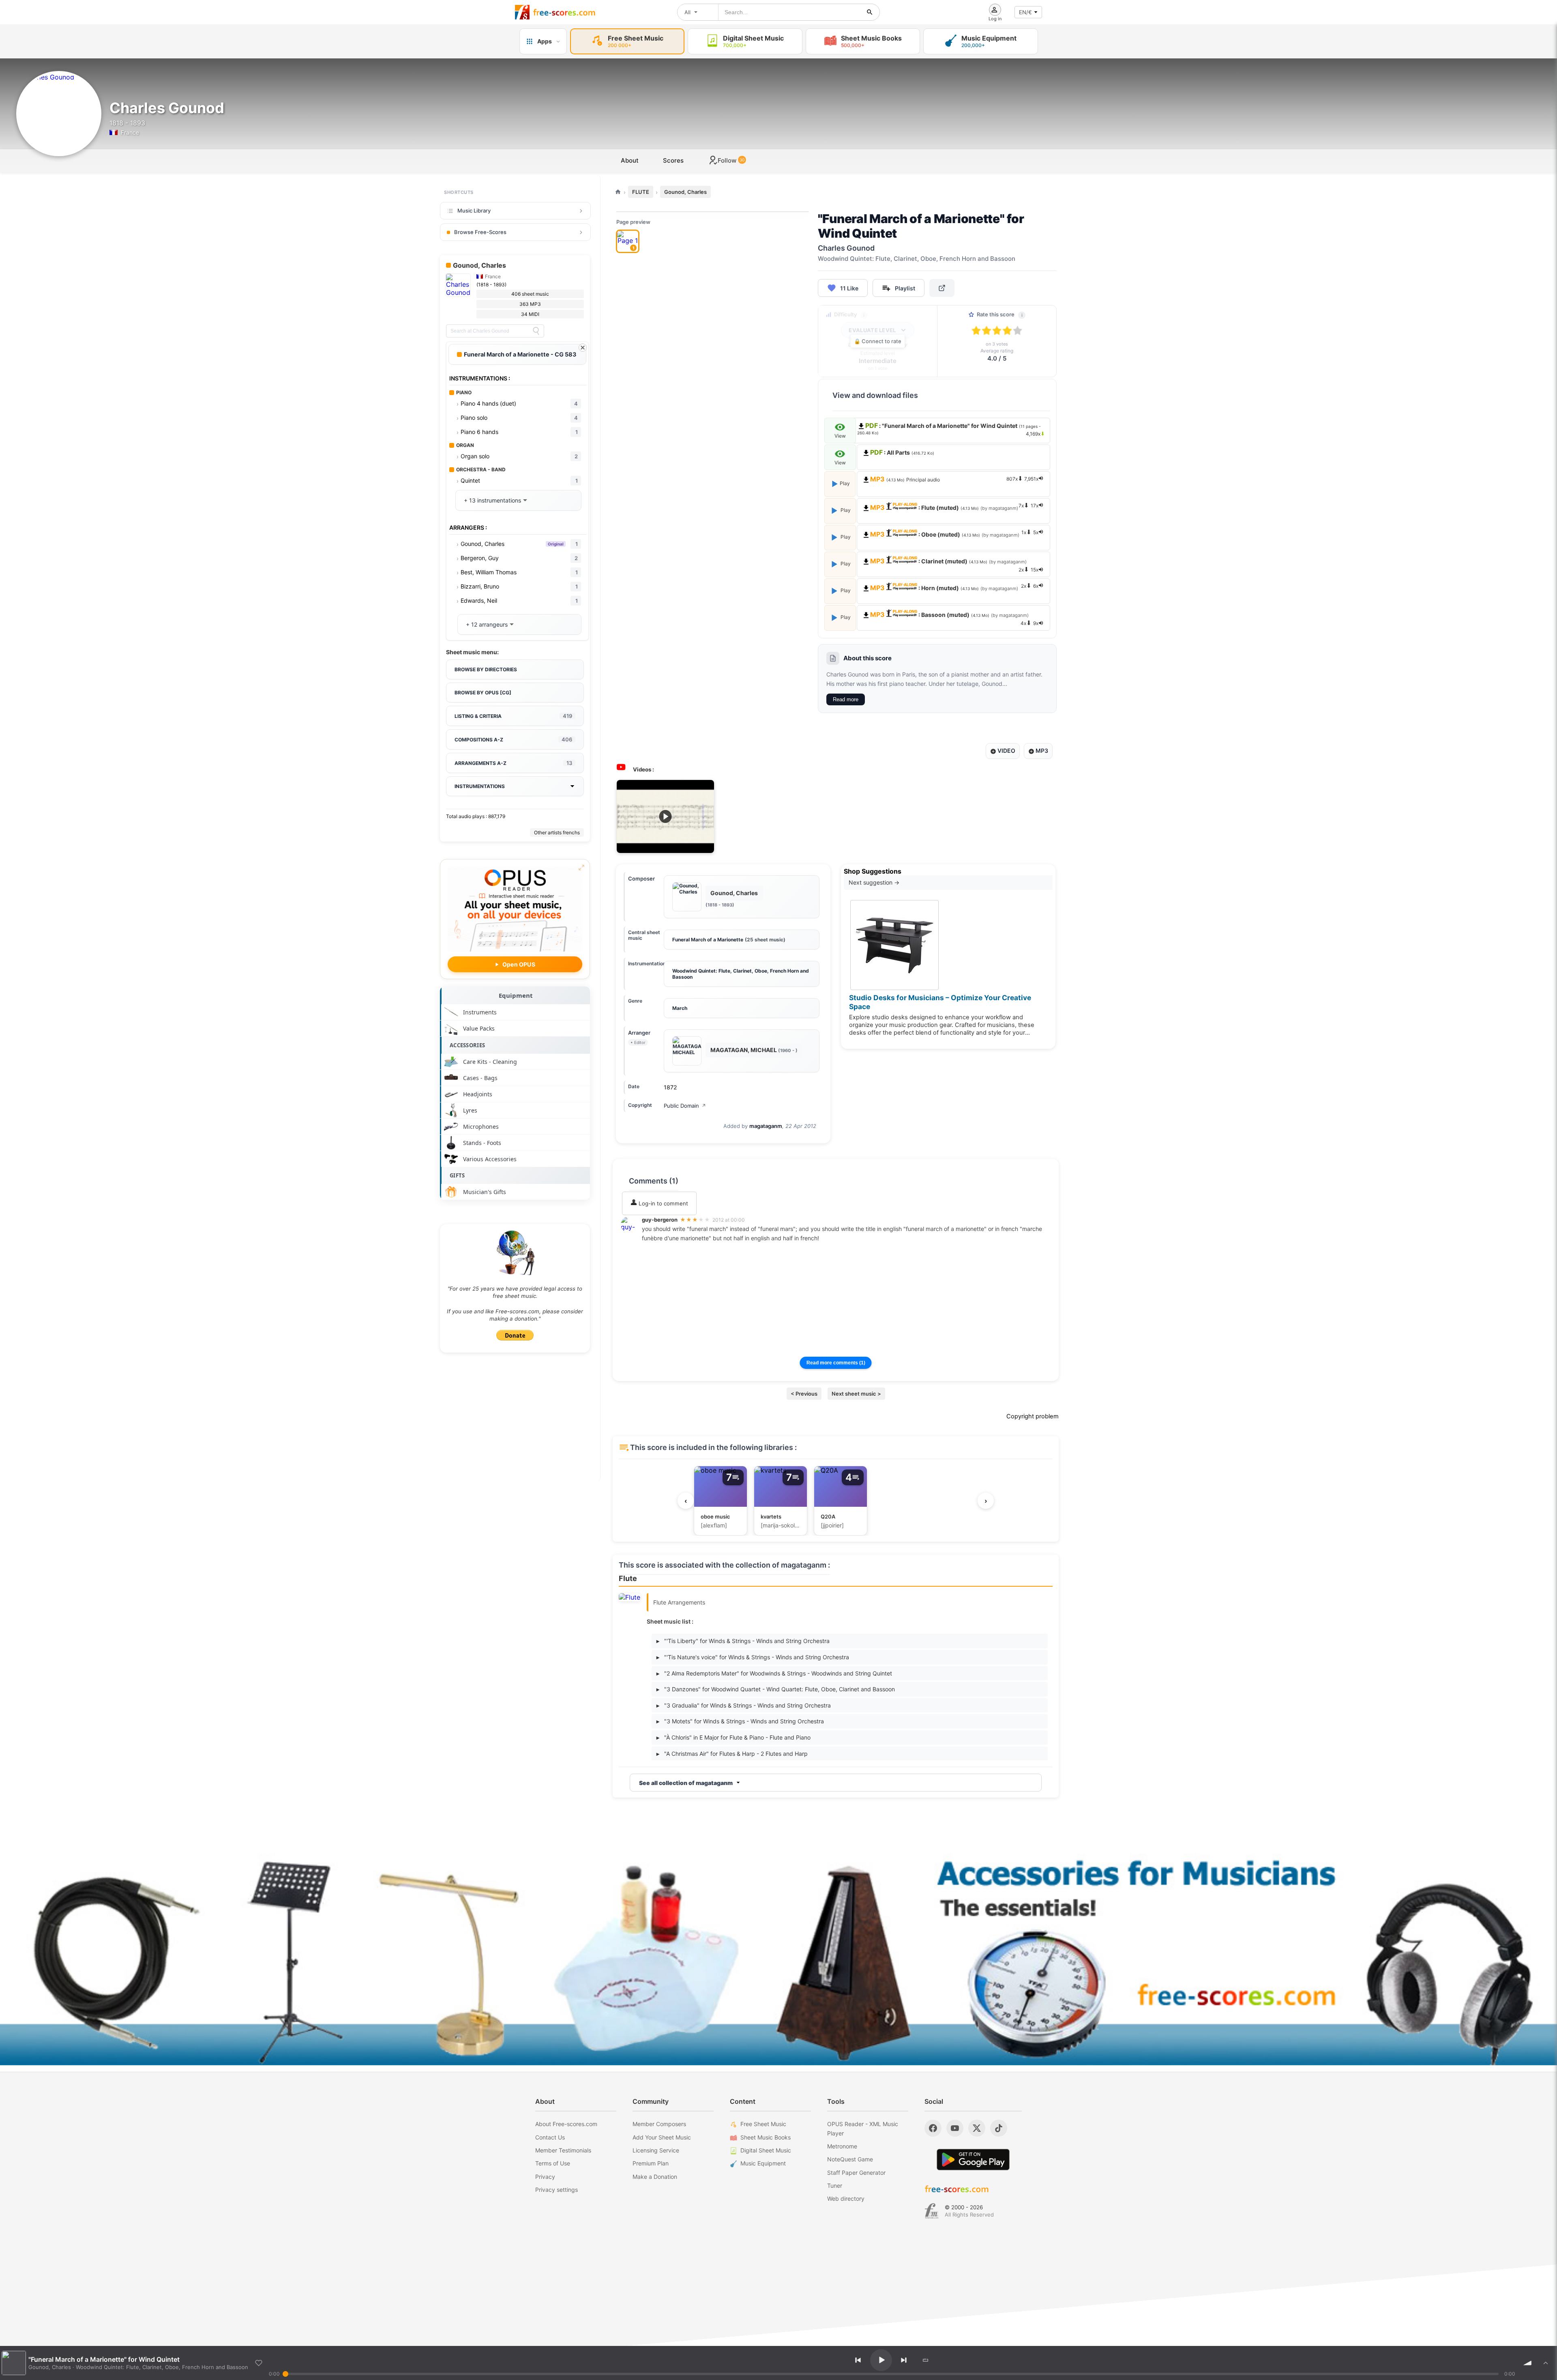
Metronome (842, 2146)
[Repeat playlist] (926, 2360)
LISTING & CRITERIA (513, 716)
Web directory (846, 2198)
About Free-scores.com (566, 2124)
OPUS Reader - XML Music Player (863, 2128)
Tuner (835, 2186)
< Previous (804, 1394)
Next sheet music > (856, 1394)
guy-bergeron (660, 1220)
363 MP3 (530, 304)
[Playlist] (1546, 2363)
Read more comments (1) (836, 1363)
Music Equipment (763, 2163)
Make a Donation (655, 2177)
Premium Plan (651, 2163)
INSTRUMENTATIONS (480, 786)
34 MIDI (530, 314)
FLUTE (641, 192)
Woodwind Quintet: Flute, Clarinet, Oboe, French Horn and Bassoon (741, 974)
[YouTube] (955, 2128)
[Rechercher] (870, 12)
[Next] (904, 2360)
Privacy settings (557, 2190)
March (680, 1008)
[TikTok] (999, 2128)
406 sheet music (530, 294)
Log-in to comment (663, 1203)
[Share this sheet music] (942, 288)
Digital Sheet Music (766, 2150)
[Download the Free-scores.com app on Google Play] (973, 2160)
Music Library (474, 211)
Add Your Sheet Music (662, 2137)
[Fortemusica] (932, 2211)
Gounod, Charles (685, 192)
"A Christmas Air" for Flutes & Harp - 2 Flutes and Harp (732, 1754)
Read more (846, 699)
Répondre (660, 1249)
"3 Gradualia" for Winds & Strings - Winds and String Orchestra (744, 1705)
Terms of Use (553, 2163)
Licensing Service (656, 2150)
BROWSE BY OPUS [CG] (483, 693)
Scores (673, 160)
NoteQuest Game (850, 2159)
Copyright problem (1033, 1416)
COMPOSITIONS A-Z (513, 739)
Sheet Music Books (766, 2137)
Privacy (545, 2177)
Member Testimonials (563, 2150)
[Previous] (858, 2360)
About (630, 160)
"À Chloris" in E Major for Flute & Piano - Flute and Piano (733, 1737)
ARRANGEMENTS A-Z (513, 763)
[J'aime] (259, 2363)
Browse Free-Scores (480, 232)
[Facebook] (933, 2128)
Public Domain (685, 1106)
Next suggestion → (874, 882)
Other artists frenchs (557, 832)
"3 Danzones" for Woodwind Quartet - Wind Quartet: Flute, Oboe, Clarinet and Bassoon (776, 1689)
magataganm (766, 1126)
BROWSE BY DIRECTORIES (486, 669)
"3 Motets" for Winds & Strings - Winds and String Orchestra (740, 1721)
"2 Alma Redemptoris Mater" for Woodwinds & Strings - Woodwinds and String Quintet (774, 1673)
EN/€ (1025, 12)
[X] (977, 2128)
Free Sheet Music (763, 2124)
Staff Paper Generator (856, 2173)
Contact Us (550, 2137)
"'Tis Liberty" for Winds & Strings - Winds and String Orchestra (743, 1641)
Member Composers (659, 2124)
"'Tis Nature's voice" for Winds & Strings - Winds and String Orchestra (753, 1657)
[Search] (536, 331)
